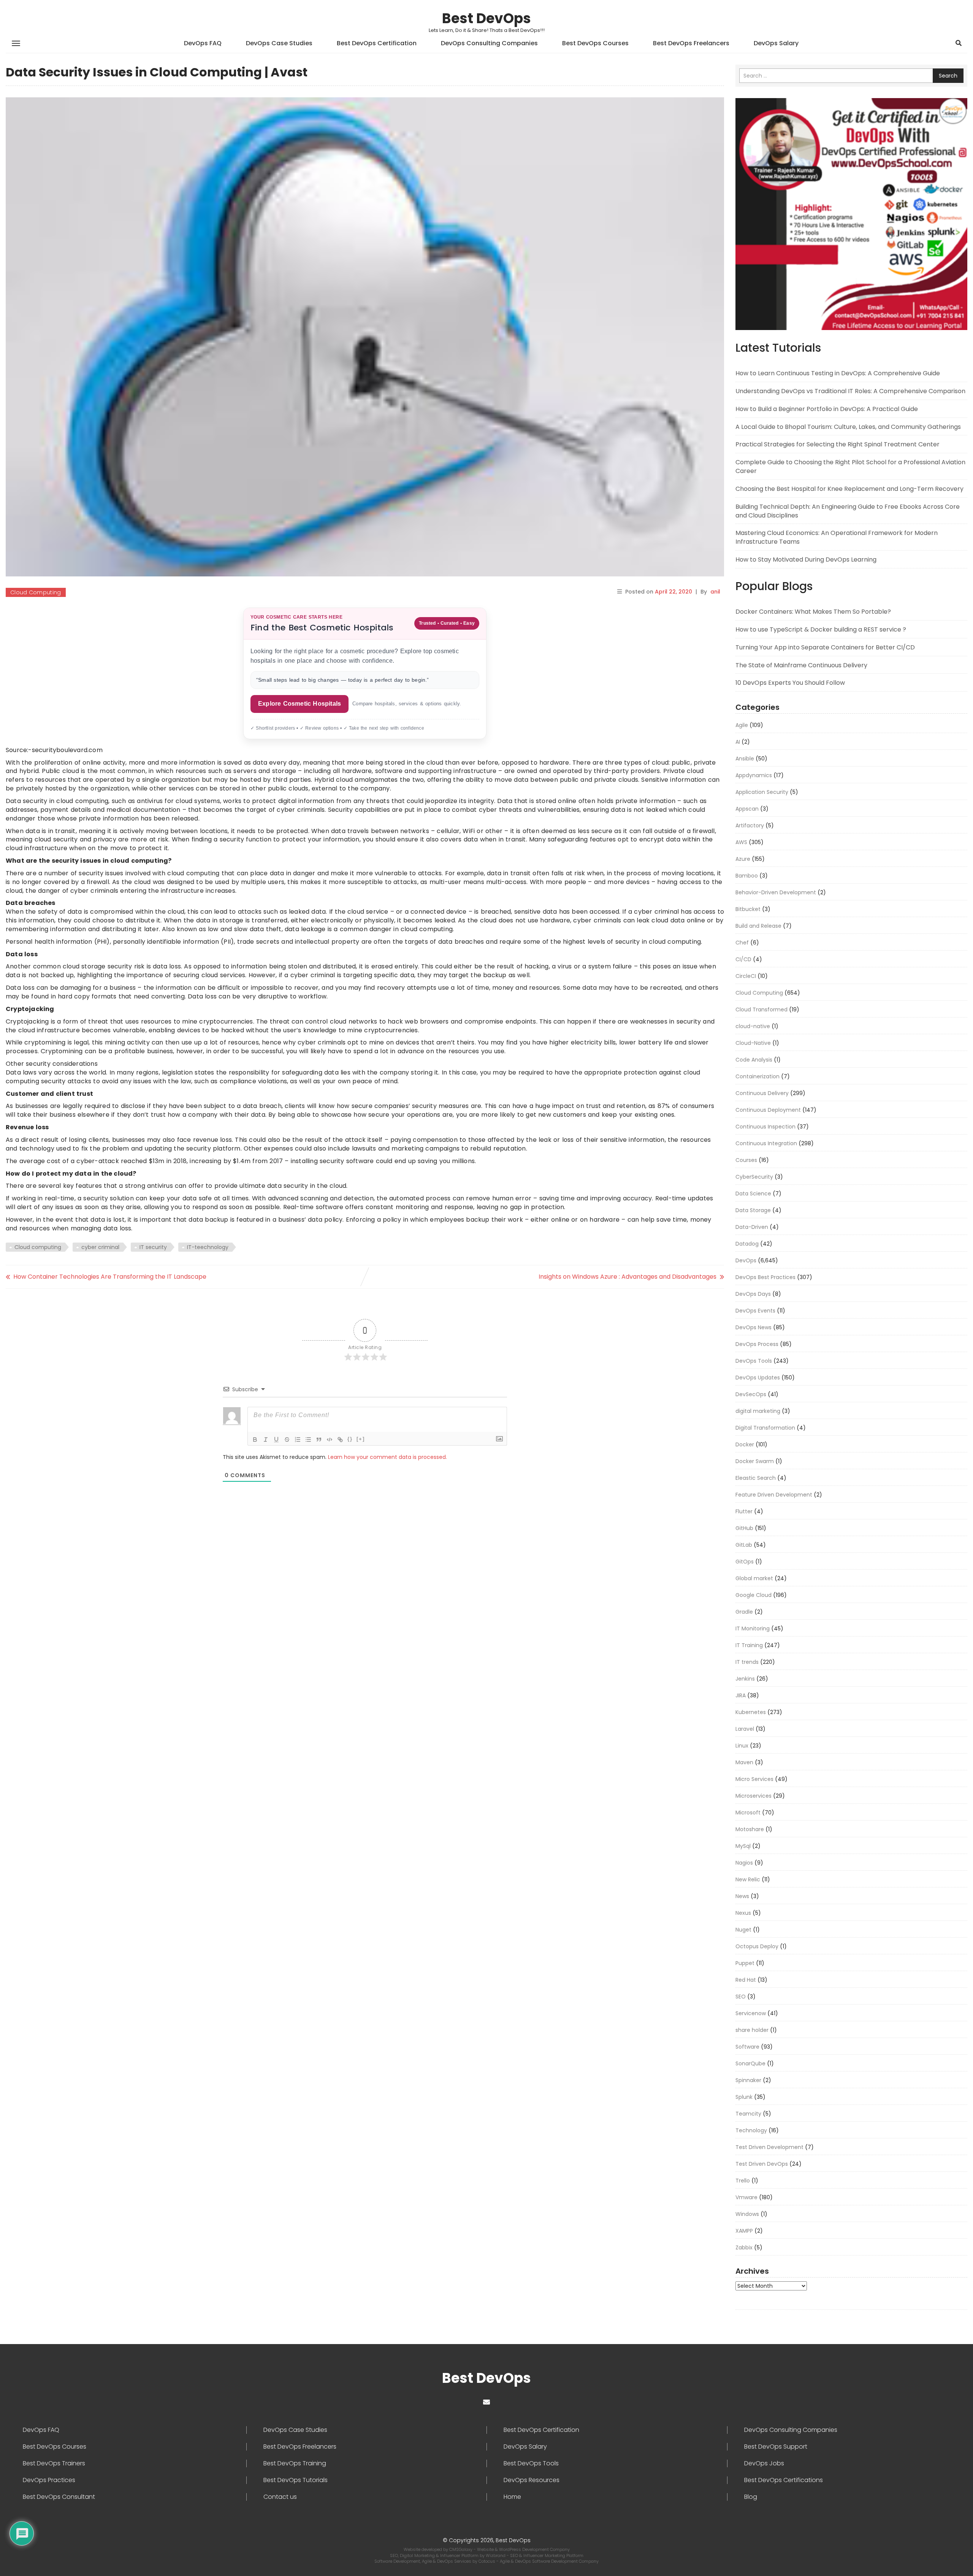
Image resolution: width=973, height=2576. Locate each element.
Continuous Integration (766, 1143)
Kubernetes (751, 1712)
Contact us (280, 2497)
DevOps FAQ (203, 43)
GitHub (744, 1528)
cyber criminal (100, 1247)
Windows (747, 2214)
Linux (742, 1746)
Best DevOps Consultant (59, 2497)
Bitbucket (748, 909)
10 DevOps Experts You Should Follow (790, 683)
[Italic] (266, 1440)
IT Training (749, 1645)
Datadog (747, 1244)
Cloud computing (38, 1247)
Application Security (762, 792)
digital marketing (758, 1411)
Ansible (745, 759)
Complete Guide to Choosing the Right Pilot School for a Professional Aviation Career (850, 467)
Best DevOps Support (776, 2447)
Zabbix (744, 2247)
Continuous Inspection (765, 1127)
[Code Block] (330, 1440)
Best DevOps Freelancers (691, 43)
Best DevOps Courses (595, 43)
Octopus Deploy (757, 1946)
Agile (742, 725)
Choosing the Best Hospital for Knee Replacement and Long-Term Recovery (849, 489)
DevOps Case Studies (279, 43)
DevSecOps (751, 1394)
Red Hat (746, 1980)
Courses (746, 1160)
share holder (752, 2030)
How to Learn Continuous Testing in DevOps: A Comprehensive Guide (838, 373)
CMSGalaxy (461, 2549)
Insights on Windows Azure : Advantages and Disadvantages (628, 1277)
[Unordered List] (308, 1440)
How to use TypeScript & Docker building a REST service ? (821, 629)
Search (948, 76)
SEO (741, 1997)
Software (747, 2047)
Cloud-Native (753, 1043)
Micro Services (754, 1779)
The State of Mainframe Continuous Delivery (801, 665)
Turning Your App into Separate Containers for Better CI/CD (825, 647)
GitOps (745, 1562)
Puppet (745, 1963)
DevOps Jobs (764, 2463)
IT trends (747, 1662)
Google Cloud (754, 1595)
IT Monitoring (753, 1628)
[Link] (340, 1440)
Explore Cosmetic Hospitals (300, 704)
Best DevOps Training (295, 2463)
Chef (742, 943)
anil (715, 592)
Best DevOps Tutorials (296, 2480)
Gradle (744, 1612)
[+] (361, 1439)
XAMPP (744, 2231)
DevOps (746, 1260)
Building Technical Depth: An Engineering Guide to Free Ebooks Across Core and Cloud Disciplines (848, 511)
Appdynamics (754, 775)
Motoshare (750, 1829)
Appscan (747, 809)
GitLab (744, 1545)
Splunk (744, 2097)
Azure (743, 859)
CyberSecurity (754, 1177)
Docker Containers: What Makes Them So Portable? (813, 612)
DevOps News (754, 1327)
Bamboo (747, 876)
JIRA (741, 1695)
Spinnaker (748, 2080)
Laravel (745, 1729)
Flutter (744, 1511)
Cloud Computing (36, 592)
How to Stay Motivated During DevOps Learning (806, 559)
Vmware (746, 2197)
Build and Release (758, 926)
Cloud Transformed (761, 1009)
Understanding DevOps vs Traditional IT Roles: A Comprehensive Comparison (850, 391)
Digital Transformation (765, 1428)
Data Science (753, 1194)
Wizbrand (496, 2555)
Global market (754, 1578)
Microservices (754, 1796)
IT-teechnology (208, 1247)
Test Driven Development (769, 2147)
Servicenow (751, 2013)
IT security (153, 1247)
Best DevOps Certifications (784, 2480)
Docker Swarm (755, 1461)
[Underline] (276, 1440)
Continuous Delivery (762, 1093)
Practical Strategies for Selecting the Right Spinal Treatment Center (838, 444)
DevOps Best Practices (765, 1277)
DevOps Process (757, 1344)
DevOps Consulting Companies (489, 43)
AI (738, 742)
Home (512, 2497)
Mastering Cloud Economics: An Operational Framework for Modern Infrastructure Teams (837, 537)
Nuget (743, 1930)
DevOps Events (755, 1311)
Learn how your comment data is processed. (387, 1457)
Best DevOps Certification (377, 43)
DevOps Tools (754, 1361)
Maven (744, 1762)
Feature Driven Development (774, 1495)
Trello (743, 2181)
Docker (745, 1444)
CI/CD (743, 959)
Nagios (744, 1863)
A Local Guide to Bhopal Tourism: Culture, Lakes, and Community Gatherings (848, 427)
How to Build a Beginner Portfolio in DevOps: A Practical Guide (827, 409)
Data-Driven (752, 1227)
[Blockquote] (319, 1440)
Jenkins (745, 1679)
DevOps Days (753, 1294)
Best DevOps (486, 18)
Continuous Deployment (768, 1110)
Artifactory (750, 825)
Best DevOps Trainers (54, 2463)
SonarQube (750, 2063)
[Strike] (287, 1440)
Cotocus (487, 2561)
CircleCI (746, 976)
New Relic (748, 1879)
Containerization (757, 1076)
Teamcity (748, 2114)
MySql (743, 1846)
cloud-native (753, 1026)
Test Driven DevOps (762, 2164)
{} (350, 1439)
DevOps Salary (776, 43)
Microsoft (748, 1813)
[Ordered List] (298, 1440)
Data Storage (753, 1210)
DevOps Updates (758, 1378)
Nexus (743, 1913)
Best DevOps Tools (531, 2463)
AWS (741, 842)
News (742, 1896)
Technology (751, 2130)
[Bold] (255, 1440)
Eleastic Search (756, 1478)
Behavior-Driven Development (776, 892)
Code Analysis (754, 1060)
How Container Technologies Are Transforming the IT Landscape (110, 1277)
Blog (751, 2497)
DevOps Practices (49, 2480)
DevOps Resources (532, 2480)
